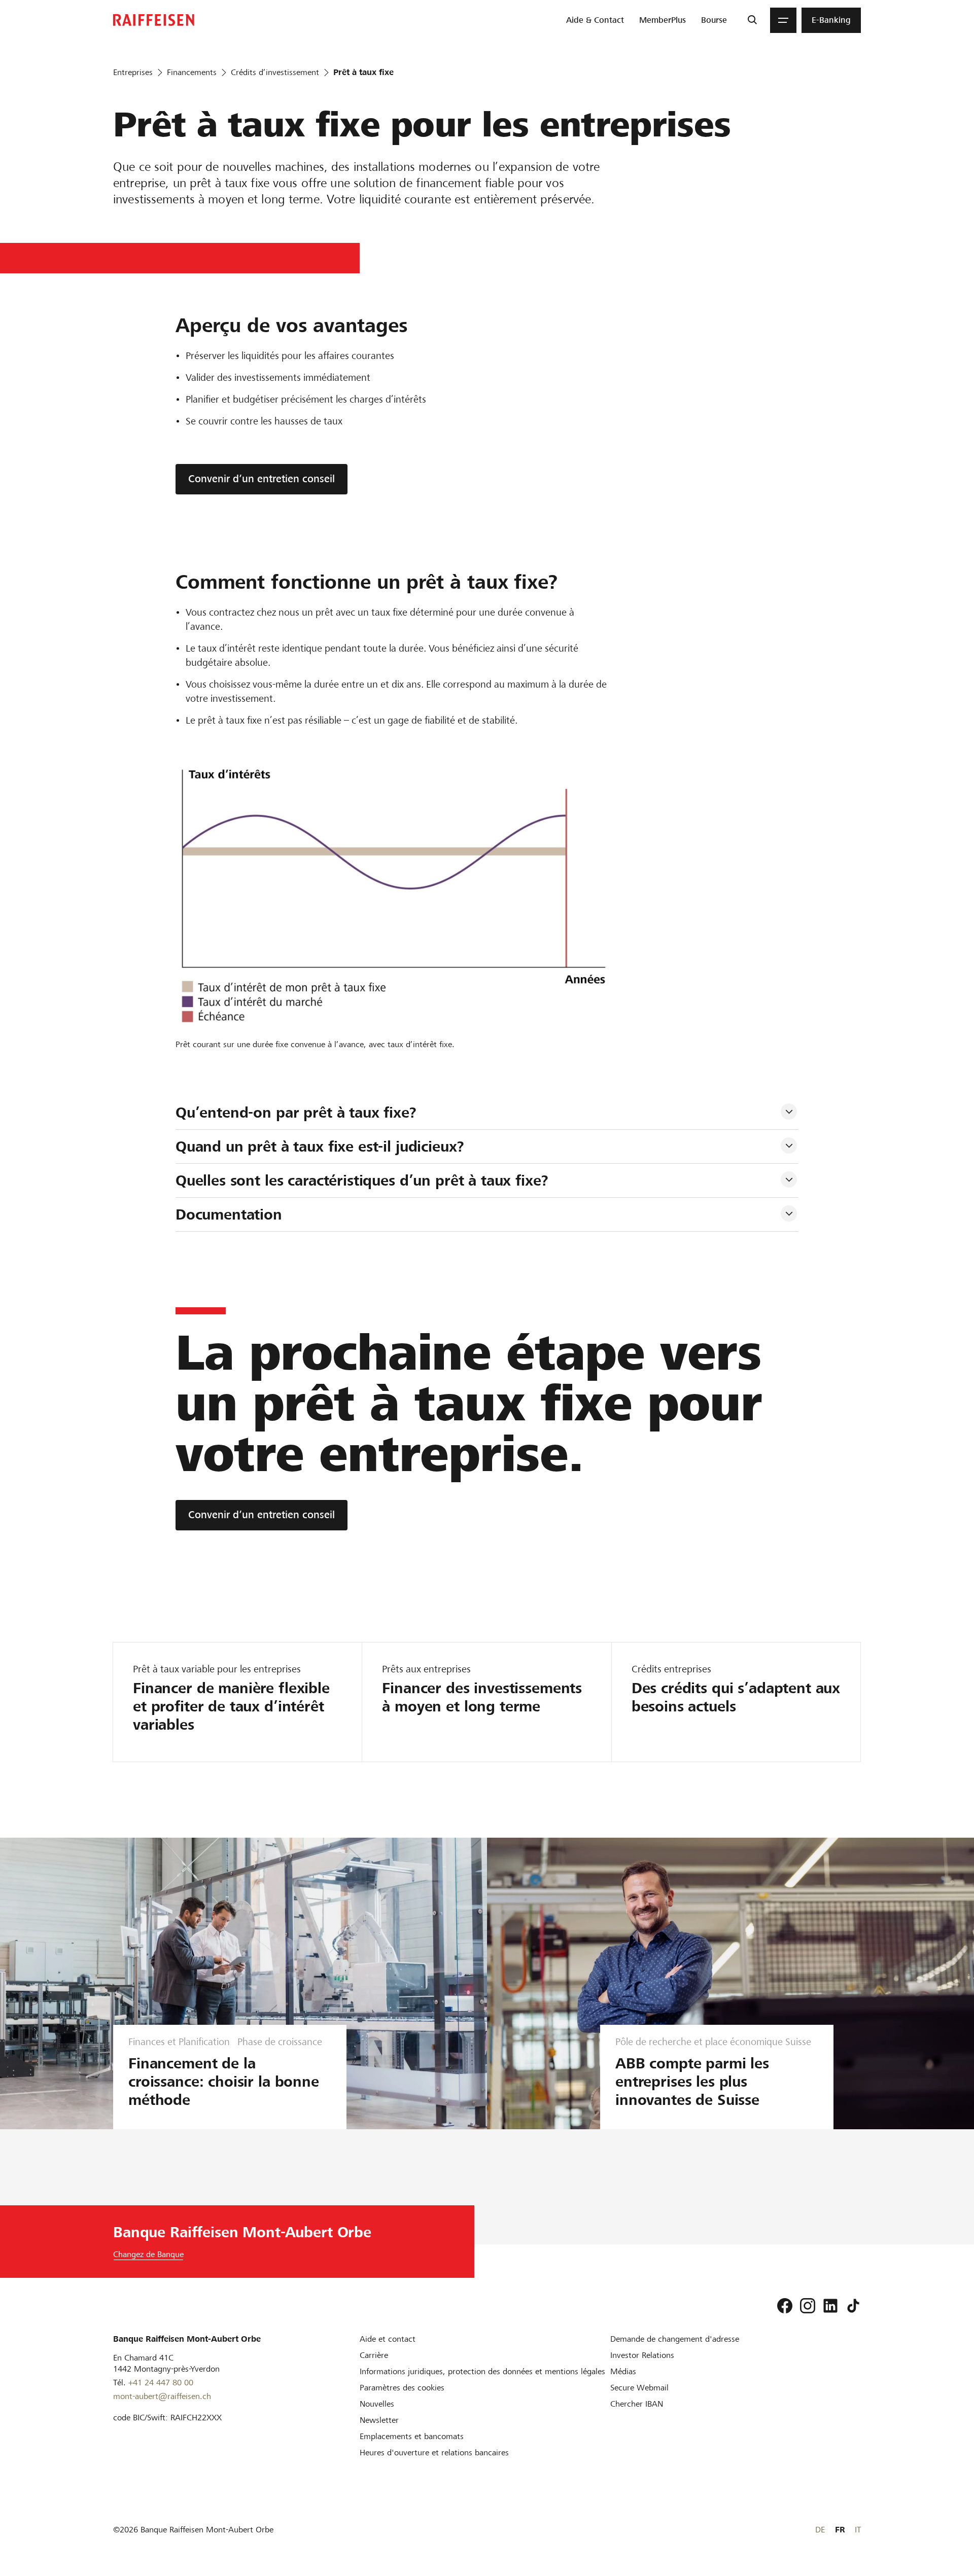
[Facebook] (785, 2306)
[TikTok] (853, 2306)
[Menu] (783, 20)
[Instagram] (808, 2306)
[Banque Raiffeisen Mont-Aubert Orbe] (154, 20)
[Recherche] (752, 20)
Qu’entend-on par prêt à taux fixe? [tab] (296, 1113)
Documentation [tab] (229, 1214)
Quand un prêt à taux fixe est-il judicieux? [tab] (320, 1147)
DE (820, 2530)
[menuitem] (595, 20)
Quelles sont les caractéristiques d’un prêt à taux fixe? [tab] (362, 1180)
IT (858, 2530)
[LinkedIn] (830, 2306)
